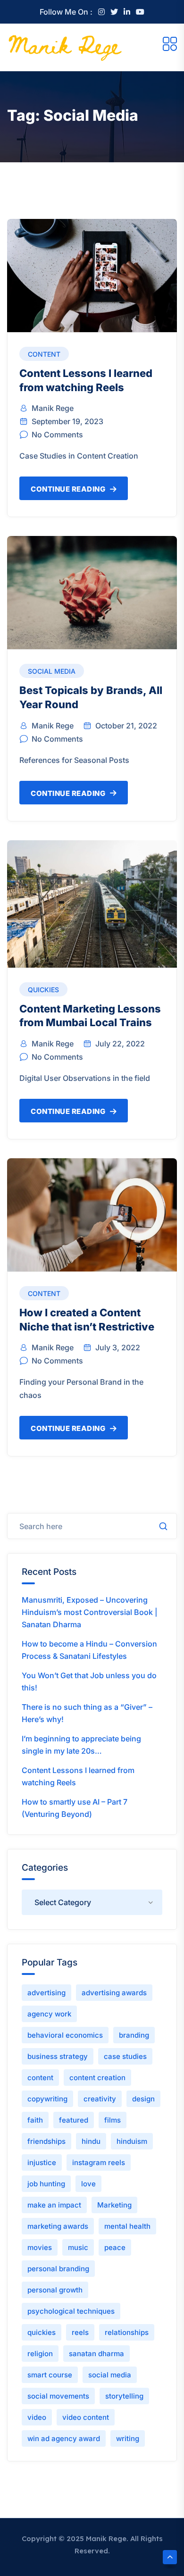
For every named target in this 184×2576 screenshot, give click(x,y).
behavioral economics (65, 2035)
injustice (42, 2162)
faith (35, 2120)
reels (80, 2332)
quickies (42, 2332)
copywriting (47, 2099)
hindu (91, 2141)
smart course (50, 2375)
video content (86, 2417)
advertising (46, 1993)
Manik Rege (53, 408)
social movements (58, 2396)
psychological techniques (71, 2311)
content (40, 2078)
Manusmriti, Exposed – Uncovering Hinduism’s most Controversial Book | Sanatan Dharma (90, 1612)
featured (74, 2120)
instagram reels (99, 2162)
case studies (125, 2056)
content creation (97, 2078)
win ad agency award (64, 2438)
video (37, 2417)
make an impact (54, 2205)
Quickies (43, 990)
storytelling (124, 2396)
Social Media (52, 671)
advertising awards (114, 1993)
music (78, 2247)
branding (134, 2035)
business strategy (58, 2056)
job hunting (46, 2184)
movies (40, 2247)
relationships (127, 2332)
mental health (127, 2226)
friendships (46, 2141)
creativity (100, 2099)
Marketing (114, 2205)
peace (115, 2247)
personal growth (55, 2290)
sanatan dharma (96, 2354)
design (143, 2099)
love (88, 2184)
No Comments (57, 435)
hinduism (132, 2141)
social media (110, 2375)
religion (40, 2354)
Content (44, 354)
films (113, 2120)
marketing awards (58, 2226)
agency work (49, 2014)
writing (128, 2438)
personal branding (58, 2269)
